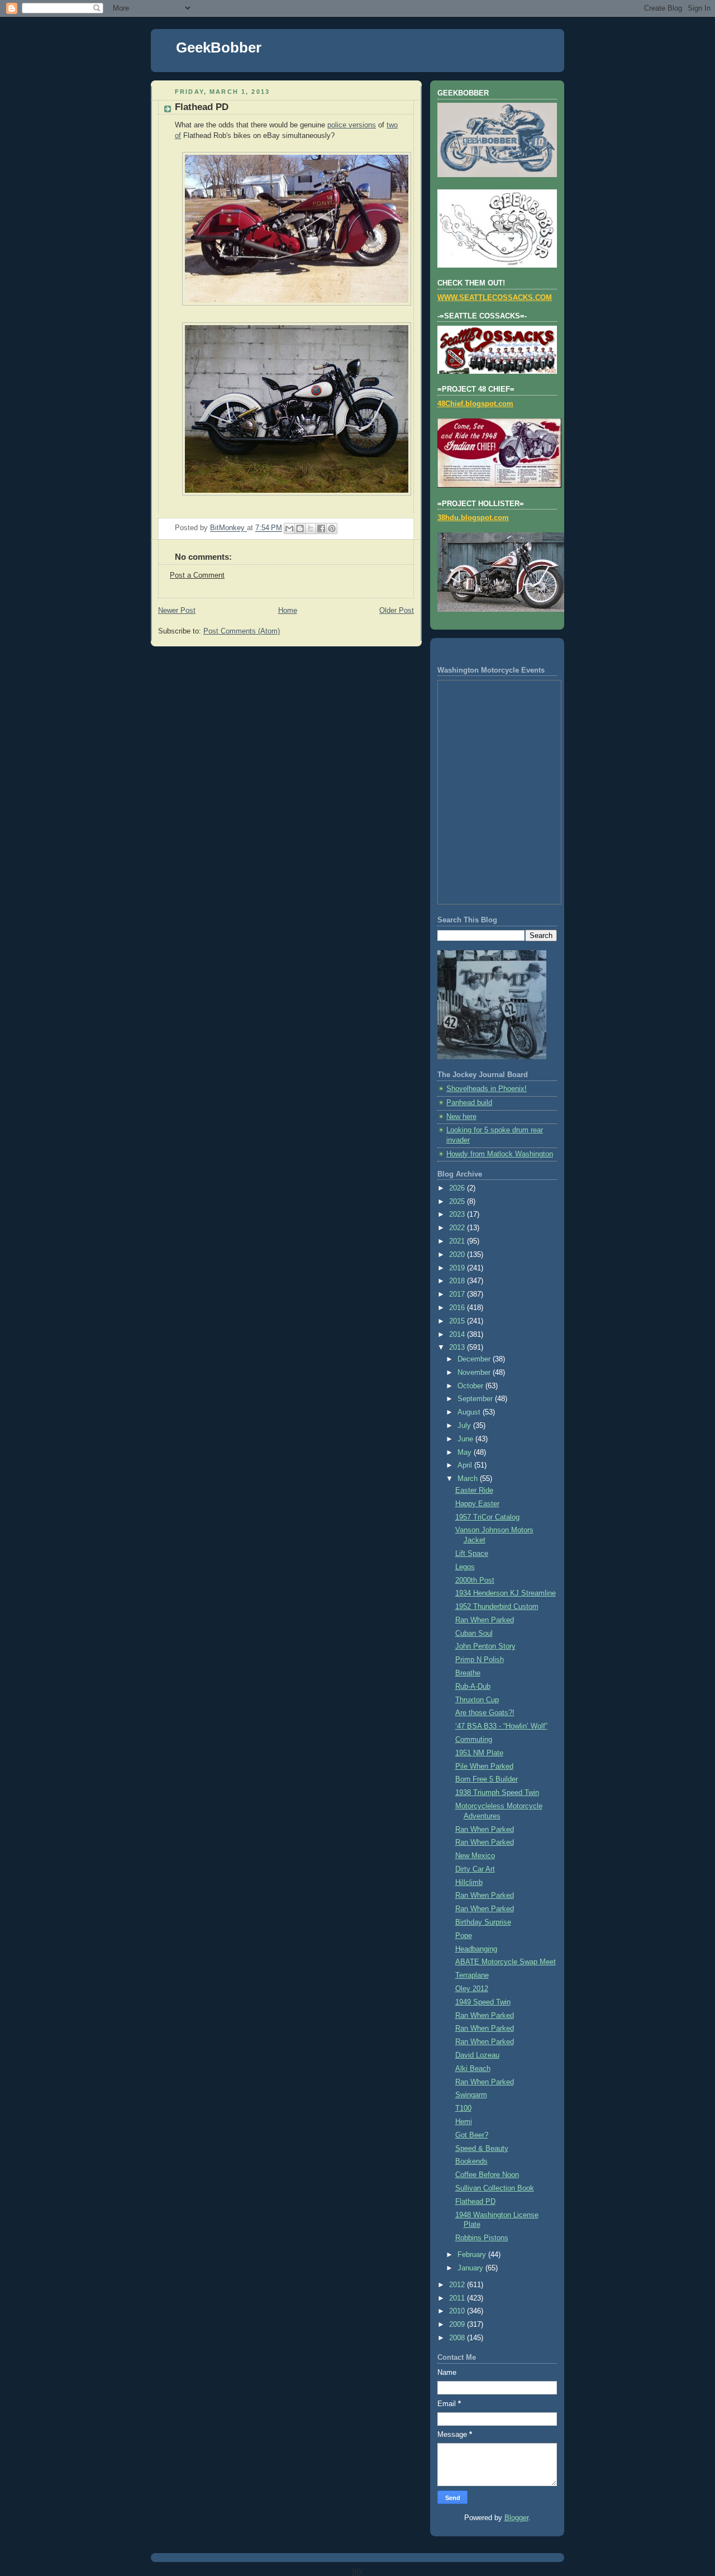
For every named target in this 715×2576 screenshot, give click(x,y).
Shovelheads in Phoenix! (487, 1089)
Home (288, 611)
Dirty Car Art (475, 1869)
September (476, 1399)
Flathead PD (475, 2202)
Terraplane (472, 1975)
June (466, 1439)
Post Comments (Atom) (242, 631)
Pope (464, 1936)
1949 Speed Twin (483, 2002)
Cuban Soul (474, 1634)
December (475, 1359)
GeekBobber (219, 47)
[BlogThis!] (300, 528)
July (465, 1426)
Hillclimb (469, 1883)
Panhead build (469, 1103)
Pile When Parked (484, 1766)
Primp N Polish (480, 1660)
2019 (458, 1268)
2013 (458, 1347)
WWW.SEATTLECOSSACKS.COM (495, 298)
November (475, 1373)
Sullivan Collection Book (495, 2188)
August (470, 1412)
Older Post (397, 611)
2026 (458, 1188)
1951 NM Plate (479, 1753)
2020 (458, 1255)
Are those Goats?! (485, 1713)
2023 (458, 1215)
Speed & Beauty (482, 2149)
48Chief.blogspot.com (475, 404)
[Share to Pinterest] (332, 528)
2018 (458, 1281)
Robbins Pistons (482, 2238)
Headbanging (476, 1949)
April (466, 1465)
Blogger (516, 2518)
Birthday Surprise (483, 1922)
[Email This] (289, 528)
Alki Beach (473, 2069)
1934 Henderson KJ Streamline (506, 1593)
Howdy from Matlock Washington (500, 1154)
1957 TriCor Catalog (487, 1517)
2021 (458, 1241)
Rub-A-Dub (473, 1687)
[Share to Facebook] (321, 528)
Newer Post (177, 611)
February (473, 2255)
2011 (458, 2298)
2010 (458, 2311)
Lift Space (472, 1554)
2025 (458, 1202)
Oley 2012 (472, 1989)
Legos (465, 1567)
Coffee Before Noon (487, 2175)
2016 (458, 1308)
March (469, 1479)
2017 (458, 1294)
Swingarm (471, 2095)
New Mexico (475, 1856)
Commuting (474, 1740)
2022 (458, 1228)
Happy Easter (477, 1504)
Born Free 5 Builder (487, 1779)
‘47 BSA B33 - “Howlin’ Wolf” (501, 1726)
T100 (463, 2108)
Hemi (464, 2122)
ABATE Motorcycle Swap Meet (506, 1962)
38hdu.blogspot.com (473, 518)
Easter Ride (474, 1491)
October (471, 1386)
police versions (352, 125)
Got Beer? (472, 2135)
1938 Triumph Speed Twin (497, 1793)
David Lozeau (477, 2055)
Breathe (468, 1673)
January (471, 2268)
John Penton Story (485, 1646)
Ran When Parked (485, 1620)
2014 (458, 1335)
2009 (458, 2325)
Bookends (471, 2161)
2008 (458, 2338)
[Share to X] (311, 528)
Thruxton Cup (477, 1700)
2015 (458, 1321)
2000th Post (475, 1580)
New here (461, 1117)
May (466, 1453)
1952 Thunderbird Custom (497, 1607)
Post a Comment (197, 575)
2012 (458, 2285)
